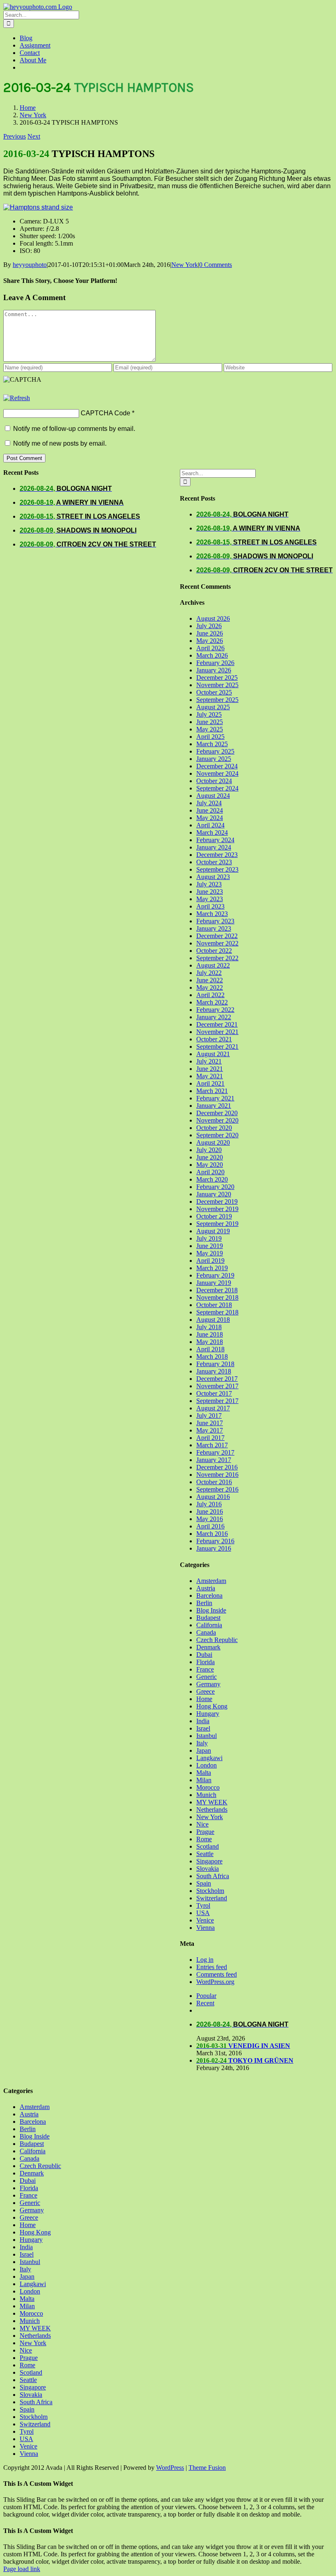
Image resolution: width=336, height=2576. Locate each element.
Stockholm (210, 1891)
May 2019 (210, 1253)
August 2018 (213, 1320)
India (203, 1721)
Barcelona (209, 1595)
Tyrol (203, 1905)
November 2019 (217, 1209)
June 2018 (210, 1334)
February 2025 (215, 751)
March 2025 (212, 744)
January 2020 (214, 1194)
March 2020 (212, 1179)
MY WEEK (212, 1802)
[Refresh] (17, 398)
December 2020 (217, 1113)
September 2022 (217, 958)
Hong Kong (212, 1706)
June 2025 (210, 722)
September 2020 (217, 1135)
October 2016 (214, 1482)
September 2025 (217, 700)
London (207, 1765)
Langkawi (209, 1758)
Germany (208, 1684)
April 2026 (210, 648)
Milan (204, 1780)
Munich (206, 1795)
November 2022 (217, 943)
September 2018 (217, 1312)
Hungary (208, 1714)
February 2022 (215, 1010)
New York (185, 265)
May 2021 (210, 1076)
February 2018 (215, 1364)
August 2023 (213, 877)
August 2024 (213, 796)
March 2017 (212, 1445)
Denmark (208, 1647)
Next (34, 136)
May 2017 (210, 1430)
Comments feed (217, 1974)
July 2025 (209, 714)
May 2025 (210, 729)
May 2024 (210, 818)
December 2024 (217, 766)
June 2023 (210, 892)
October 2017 (214, 1393)
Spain (204, 1883)
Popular (206, 1996)
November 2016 (217, 1475)
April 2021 (210, 1083)
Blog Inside (211, 1610)
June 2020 (210, 1157)
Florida (205, 1662)
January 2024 (214, 847)
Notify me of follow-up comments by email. (74, 429)
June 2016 (210, 1511)
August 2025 (213, 707)
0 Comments (216, 265)
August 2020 (213, 1142)
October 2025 (214, 692)
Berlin (204, 1603)
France (205, 1669)
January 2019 (214, 1283)
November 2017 (217, 1386)
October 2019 (214, 1216)
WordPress (170, 2468)
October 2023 (214, 862)
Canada (206, 1632)
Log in (205, 1960)
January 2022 (214, 1017)
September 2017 (217, 1401)
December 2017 (217, 1379)
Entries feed (212, 1967)
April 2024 (210, 825)
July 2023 (209, 884)
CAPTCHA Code (106, 413)
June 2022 (210, 980)
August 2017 (213, 1408)
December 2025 (217, 678)
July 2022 (209, 973)
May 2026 (210, 641)
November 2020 (217, 1120)
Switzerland (212, 1898)
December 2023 (217, 855)
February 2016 (215, 1541)
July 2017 (209, 1416)
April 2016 (210, 1526)
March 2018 (212, 1356)
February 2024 (215, 840)
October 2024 (214, 781)
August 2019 (213, 1231)
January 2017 (214, 1460)
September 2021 (217, 1047)
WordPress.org (215, 1982)
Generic (207, 1677)
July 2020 (209, 1150)
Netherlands (212, 1810)
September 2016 (217, 1489)
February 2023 (215, 921)
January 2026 (214, 670)
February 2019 (215, 1275)
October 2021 (214, 1039)
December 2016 (217, 1467)
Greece (205, 1691)
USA (203, 1913)
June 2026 (210, 633)
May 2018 (210, 1342)
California (209, 1625)
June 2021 (210, 1069)
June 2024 (210, 810)
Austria (206, 1588)
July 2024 (209, 803)
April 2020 (210, 1172)
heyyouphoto (30, 265)
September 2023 (217, 869)
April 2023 (210, 906)
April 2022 (210, 995)
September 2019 (217, 1224)
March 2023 (212, 914)
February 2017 (215, 1452)
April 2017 (210, 1438)
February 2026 (215, 663)
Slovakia (208, 1869)
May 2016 (210, 1519)
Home (204, 1699)
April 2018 (210, 1349)
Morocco (208, 1787)
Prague (205, 1832)
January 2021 (214, 1106)
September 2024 (217, 788)
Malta (204, 1773)
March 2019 (212, 1268)
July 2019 (209, 1238)
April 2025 (210, 737)
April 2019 (210, 1261)
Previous (15, 136)
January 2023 (214, 928)
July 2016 (209, 1504)
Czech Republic (217, 1640)
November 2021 (217, 1032)
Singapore (209, 1861)
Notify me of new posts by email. (60, 443)
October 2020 (214, 1128)
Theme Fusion (207, 2468)
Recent (205, 2003)
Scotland (208, 1846)
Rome (204, 1839)
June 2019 (210, 1246)
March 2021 (212, 1091)
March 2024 (212, 832)
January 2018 (214, 1371)
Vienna (205, 1928)
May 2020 (210, 1165)
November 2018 (217, 1297)
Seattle (205, 1854)
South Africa (213, 1876)
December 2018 (217, 1290)
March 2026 (212, 655)
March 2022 (212, 1002)
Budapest (208, 1618)
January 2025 (214, 759)
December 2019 (217, 1201)
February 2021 (215, 1098)
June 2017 (210, 1423)
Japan (204, 1750)
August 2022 (213, 965)
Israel (203, 1728)
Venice (205, 1920)
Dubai (204, 1655)
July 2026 (209, 626)
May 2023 (210, 899)
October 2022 (214, 951)
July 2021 (209, 1061)
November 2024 (217, 773)
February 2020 (215, 1187)
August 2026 (213, 618)
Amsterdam (211, 1581)
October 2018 (214, 1305)
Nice (202, 1824)
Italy (202, 1743)
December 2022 (217, 936)
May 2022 (210, 987)
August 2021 (213, 1054)
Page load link (22, 2569)
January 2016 (214, 1548)
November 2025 (217, 685)
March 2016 (212, 1534)
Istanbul (207, 1736)
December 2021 (217, 1024)
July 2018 (209, 1327)
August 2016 (213, 1497)
